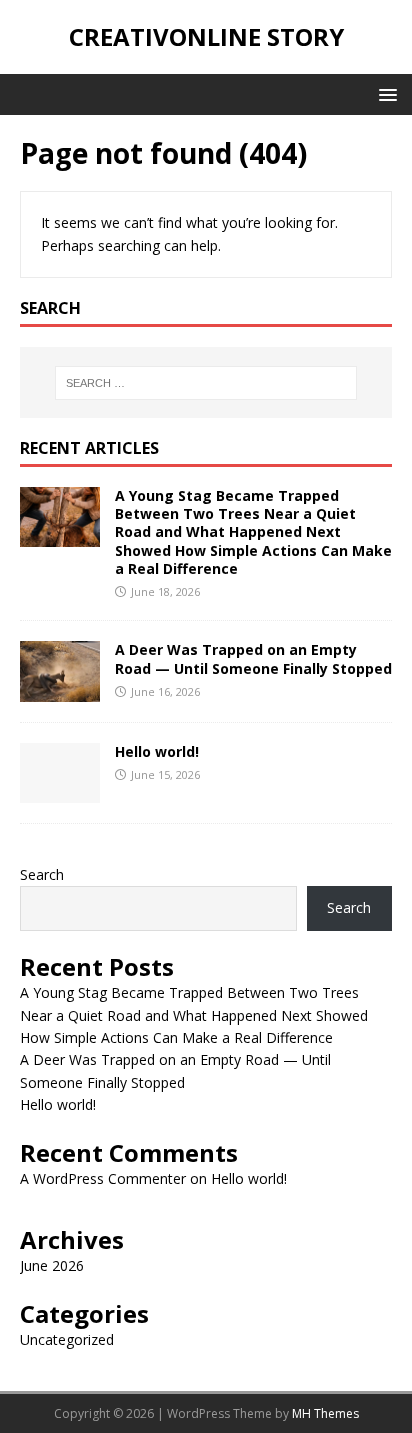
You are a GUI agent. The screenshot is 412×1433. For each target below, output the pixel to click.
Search (42, 874)
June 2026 (52, 1265)
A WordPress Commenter (103, 1178)
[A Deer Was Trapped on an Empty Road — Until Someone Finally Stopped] (60, 689)
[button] (384, 93)
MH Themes (325, 1413)
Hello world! (157, 751)
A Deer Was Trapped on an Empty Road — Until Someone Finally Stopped (253, 658)
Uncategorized (67, 1339)
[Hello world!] (60, 790)
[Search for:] (206, 383)
